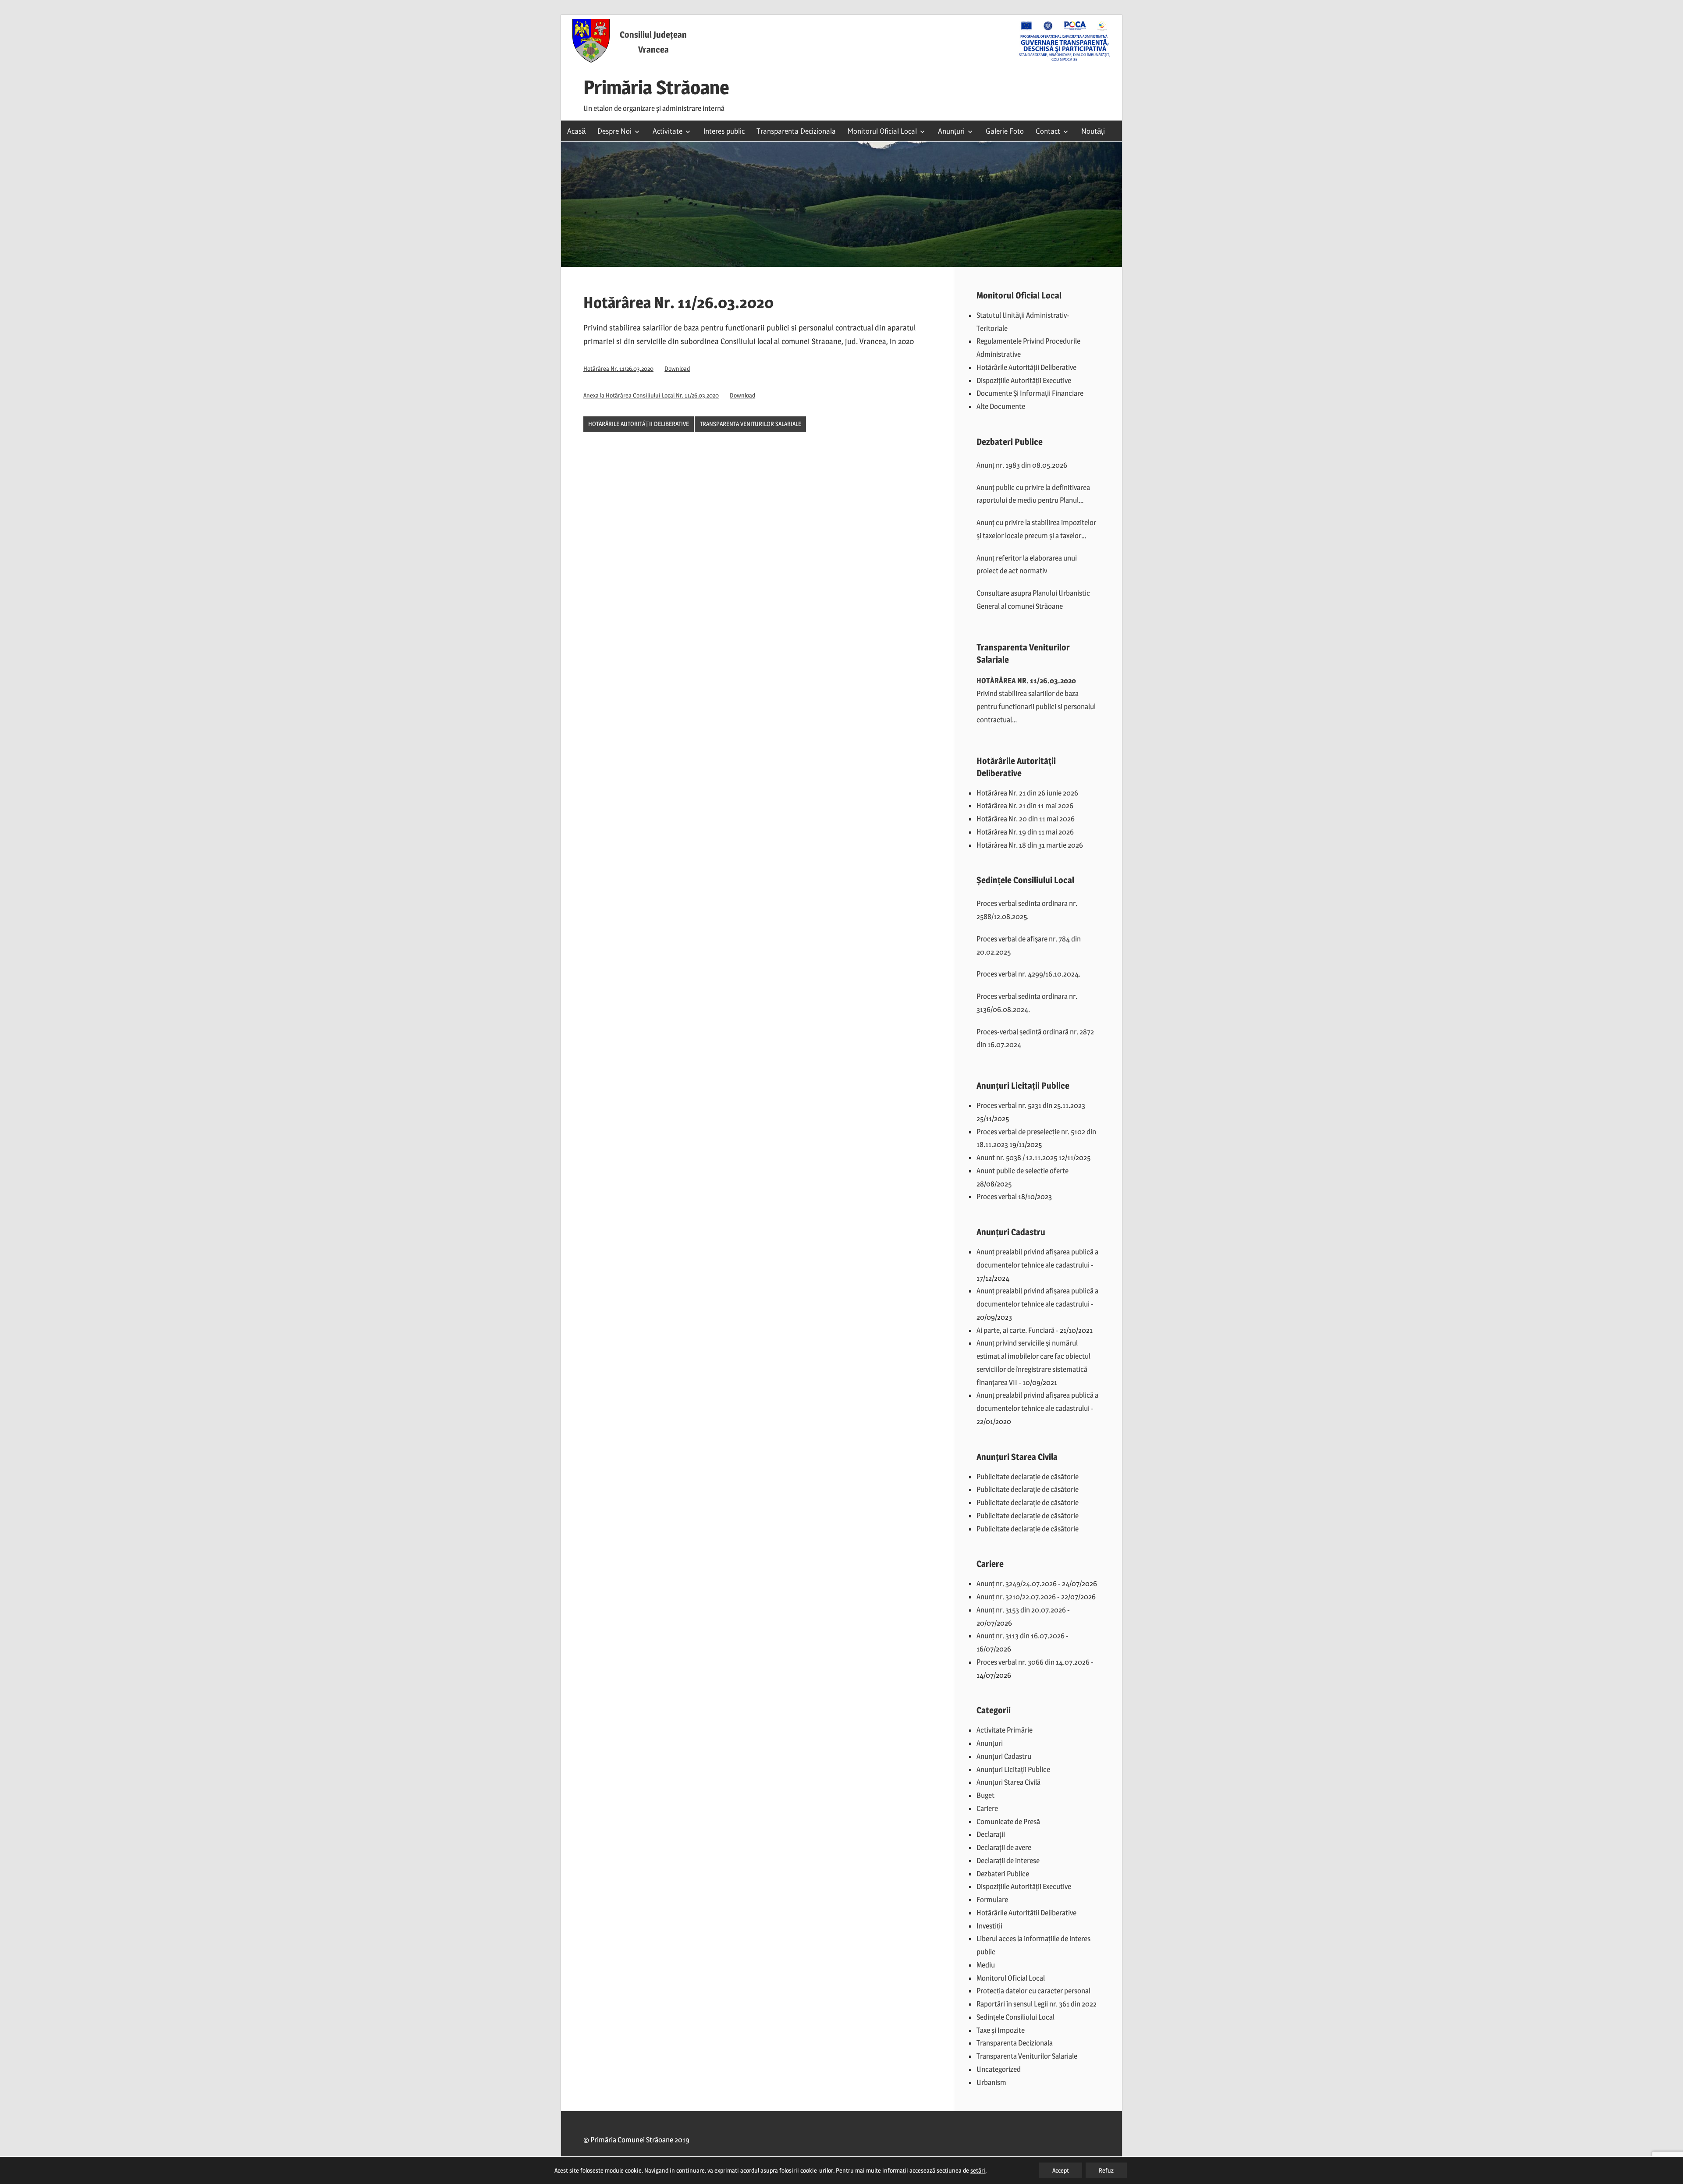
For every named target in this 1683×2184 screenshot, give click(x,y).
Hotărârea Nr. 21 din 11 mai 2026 (1025, 806)
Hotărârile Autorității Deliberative (639, 424)
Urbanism (991, 2082)
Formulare (992, 1900)
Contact (1048, 131)
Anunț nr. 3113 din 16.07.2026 (1021, 1636)
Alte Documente (1001, 406)
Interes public (724, 131)
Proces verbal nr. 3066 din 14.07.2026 (1033, 1662)
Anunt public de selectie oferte (1023, 1171)
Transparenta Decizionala (796, 131)
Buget (985, 1795)
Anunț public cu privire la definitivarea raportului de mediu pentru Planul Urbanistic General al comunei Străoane (1036, 495)
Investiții (989, 1926)
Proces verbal (997, 1197)
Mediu (986, 1965)
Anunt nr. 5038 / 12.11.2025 (1017, 1158)
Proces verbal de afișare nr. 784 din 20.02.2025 (1029, 945)
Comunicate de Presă (1008, 1822)
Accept (1061, 2170)
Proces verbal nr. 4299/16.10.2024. (1028, 974)
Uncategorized (999, 2069)
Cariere (987, 1808)
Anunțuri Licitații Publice (1013, 1769)
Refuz (1106, 2170)
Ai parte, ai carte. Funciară (1015, 1330)
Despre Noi (614, 131)
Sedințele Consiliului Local (1015, 2017)
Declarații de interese (1008, 1861)
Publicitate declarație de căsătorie (1028, 1477)
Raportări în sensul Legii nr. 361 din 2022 (1037, 2004)
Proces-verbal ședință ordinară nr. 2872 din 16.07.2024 (1035, 1038)
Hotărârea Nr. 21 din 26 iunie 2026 (1027, 793)
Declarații (991, 1834)
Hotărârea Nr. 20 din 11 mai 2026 (1026, 819)
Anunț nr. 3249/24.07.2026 (1017, 1584)
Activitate (668, 131)
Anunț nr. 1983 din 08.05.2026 (1022, 465)
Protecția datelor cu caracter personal (1033, 1991)
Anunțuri (951, 131)
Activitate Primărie (1005, 1730)
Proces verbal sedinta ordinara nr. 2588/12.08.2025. (1027, 910)
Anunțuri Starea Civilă (1008, 1782)
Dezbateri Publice (1003, 1874)
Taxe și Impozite (1001, 2030)
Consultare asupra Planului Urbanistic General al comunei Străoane (1033, 600)
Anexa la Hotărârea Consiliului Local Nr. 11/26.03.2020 (651, 395)
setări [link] (978, 2170)
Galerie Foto (1005, 131)
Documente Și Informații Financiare (1030, 393)
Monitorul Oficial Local (882, 131)
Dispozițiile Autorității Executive (1024, 380)
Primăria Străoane (656, 87)
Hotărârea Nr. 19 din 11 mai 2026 (1025, 832)
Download (677, 369)
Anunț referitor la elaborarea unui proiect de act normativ (1027, 565)
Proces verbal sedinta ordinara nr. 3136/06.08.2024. (1027, 1003)
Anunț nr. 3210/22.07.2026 (1016, 1597)
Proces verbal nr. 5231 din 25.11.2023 (1031, 1105)
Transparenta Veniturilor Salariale (751, 424)
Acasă (576, 131)
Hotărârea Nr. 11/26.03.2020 (618, 369)
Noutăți (1093, 131)
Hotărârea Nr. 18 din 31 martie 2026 (1030, 845)
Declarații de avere (1004, 1847)
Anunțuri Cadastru (1004, 1756)
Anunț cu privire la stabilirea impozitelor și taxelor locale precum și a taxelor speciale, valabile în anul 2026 (1036, 530)
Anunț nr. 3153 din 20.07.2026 (1021, 1610)
